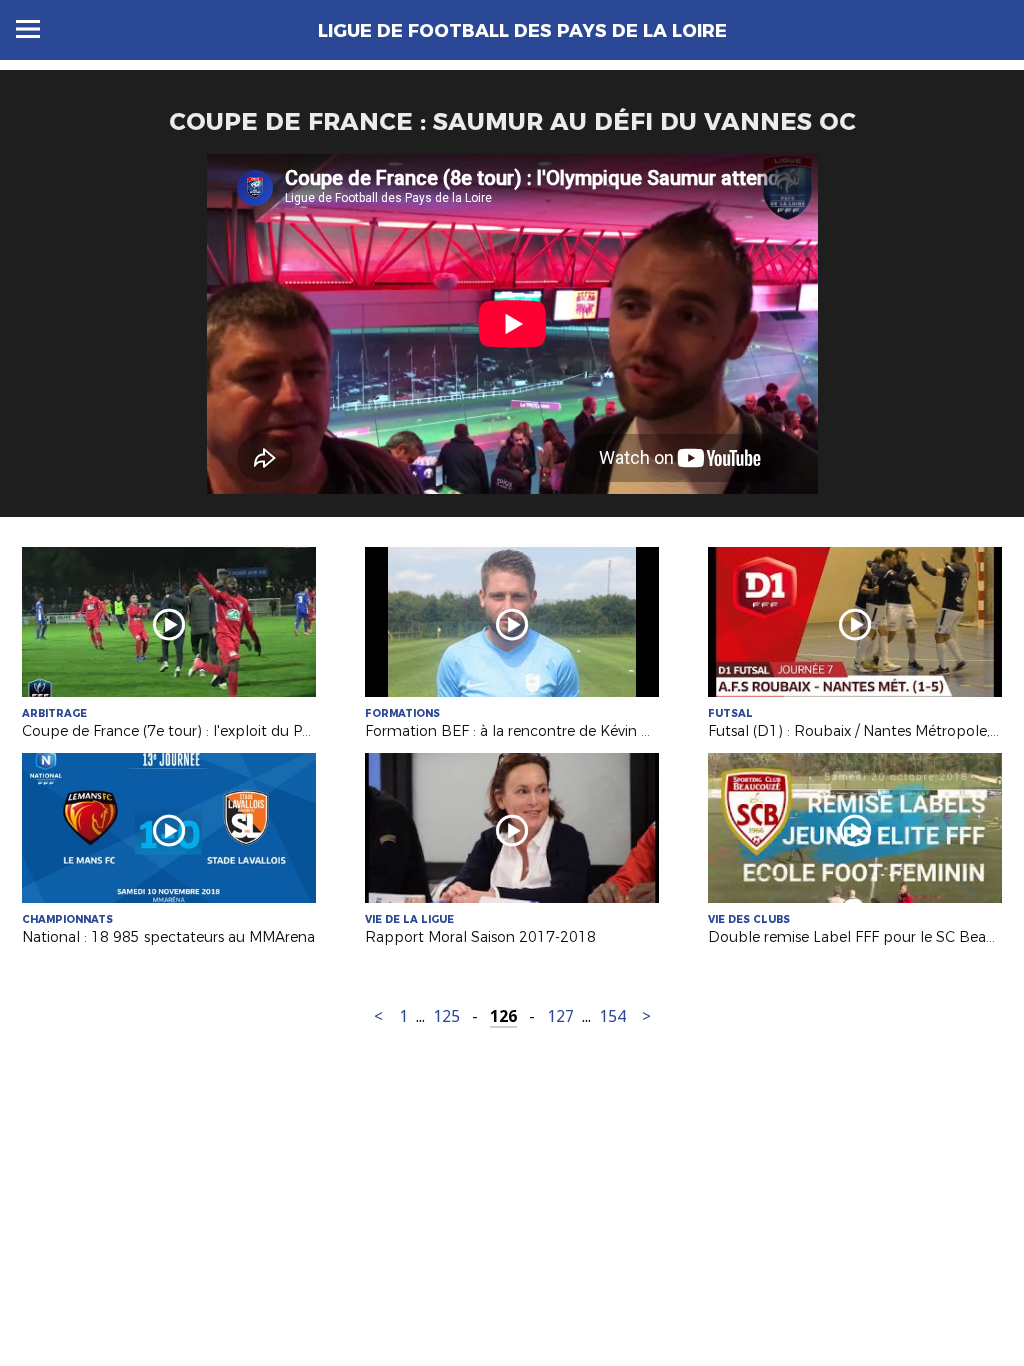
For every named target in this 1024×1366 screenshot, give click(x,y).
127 (560, 1016)
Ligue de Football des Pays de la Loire (522, 31)
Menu (28, 29)
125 (446, 1016)
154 (612, 1016)
